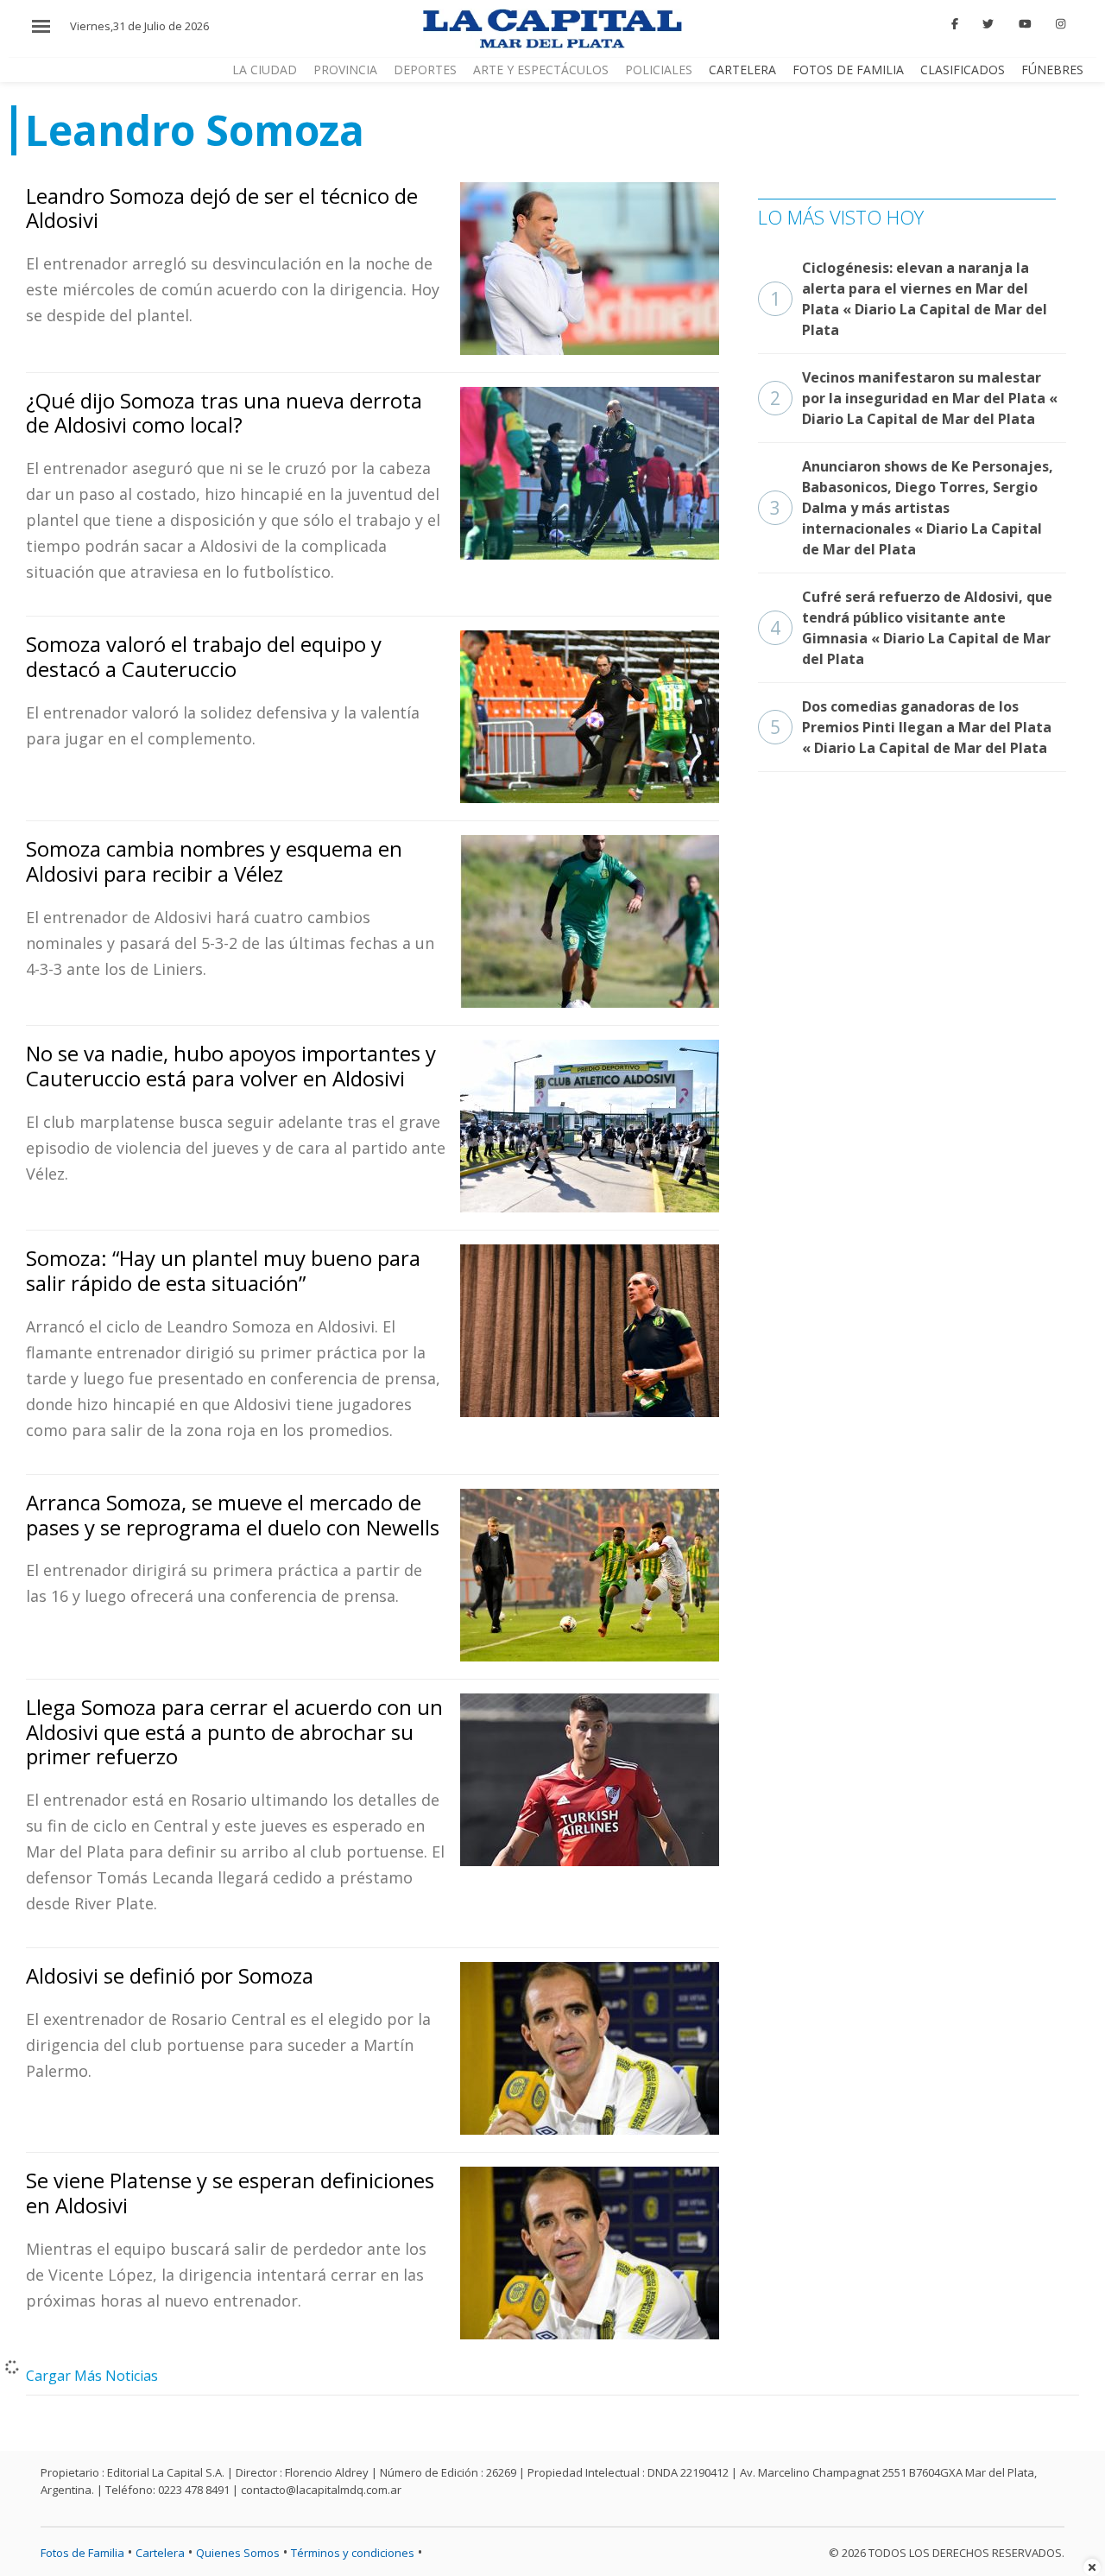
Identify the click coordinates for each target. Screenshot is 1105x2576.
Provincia (345, 70)
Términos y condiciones (353, 2553)
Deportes (425, 70)
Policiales (659, 70)
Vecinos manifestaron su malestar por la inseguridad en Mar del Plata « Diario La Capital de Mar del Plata (914, 398)
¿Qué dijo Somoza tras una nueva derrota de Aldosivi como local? (224, 413)
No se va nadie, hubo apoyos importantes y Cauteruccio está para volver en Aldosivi (231, 1066)
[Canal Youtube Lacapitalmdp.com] (1025, 24)
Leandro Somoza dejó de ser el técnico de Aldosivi (222, 208)
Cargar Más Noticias (92, 2376)
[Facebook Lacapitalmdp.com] (955, 24)
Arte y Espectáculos (541, 70)
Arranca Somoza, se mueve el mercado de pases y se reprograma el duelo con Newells (233, 1515)
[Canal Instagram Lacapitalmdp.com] (1061, 24)
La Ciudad (265, 70)
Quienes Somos (238, 2553)
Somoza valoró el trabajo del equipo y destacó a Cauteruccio (204, 656)
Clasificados (963, 70)
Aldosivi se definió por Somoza (170, 1975)
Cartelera (742, 70)
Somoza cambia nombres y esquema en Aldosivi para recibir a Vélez (214, 861)
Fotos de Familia (848, 70)
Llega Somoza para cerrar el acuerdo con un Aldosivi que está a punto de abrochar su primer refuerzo (234, 1732)
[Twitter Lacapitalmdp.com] (989, 24)
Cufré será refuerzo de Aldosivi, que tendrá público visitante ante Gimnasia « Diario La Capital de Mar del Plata (911, 628)
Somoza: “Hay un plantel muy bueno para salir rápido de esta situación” (223, 1270)
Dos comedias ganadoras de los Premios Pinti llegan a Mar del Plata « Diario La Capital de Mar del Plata (911, 727)
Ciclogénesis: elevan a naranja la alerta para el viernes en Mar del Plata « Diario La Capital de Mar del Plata (909, 299)
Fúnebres (1052, 70)
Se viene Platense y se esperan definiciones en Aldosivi (230, 2193)
